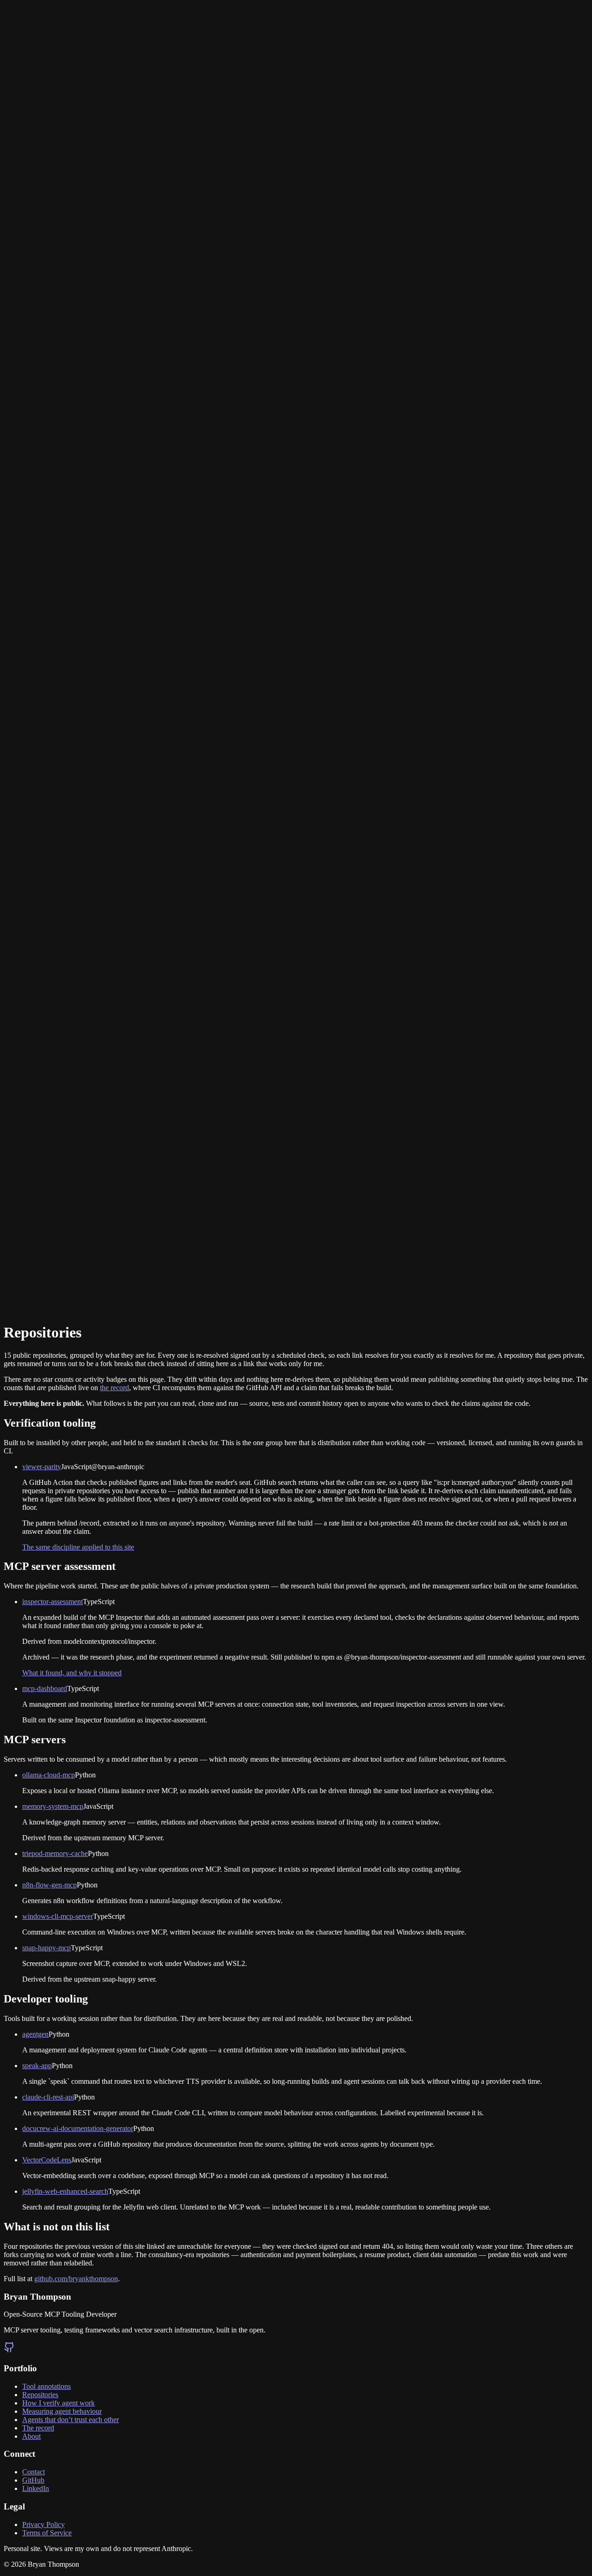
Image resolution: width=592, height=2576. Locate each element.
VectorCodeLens (47, 2160)
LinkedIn (36, 2488)
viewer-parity (42, 1467)
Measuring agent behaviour (62, 2411)
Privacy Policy (43, 2524)
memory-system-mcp (53, 1806)
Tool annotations (46, 2386)
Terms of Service (47, 2533)
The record (38, 2428)
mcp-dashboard (45, 1688)
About (49, 1285)
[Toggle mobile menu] (13, 1297)
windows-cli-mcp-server (58, 1916)
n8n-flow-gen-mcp (49, 1885)
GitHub (33, 2480)
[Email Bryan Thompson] (9, 676)
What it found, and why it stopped (72, 1673)
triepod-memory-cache (55, 1853)
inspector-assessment (52, 1602)
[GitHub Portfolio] (296, 1262)
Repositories (22, 1285)
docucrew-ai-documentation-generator (78, 2128)
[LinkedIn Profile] (20, 676)
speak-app (37, 2066)
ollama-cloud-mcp (49, 1775)
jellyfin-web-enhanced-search (65, 2191)
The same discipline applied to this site (78, 1547)
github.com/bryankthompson (76, 2279)
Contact (70, 1285)
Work (14, 1277)
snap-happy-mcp (46, 1948)
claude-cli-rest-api (48, 2097)
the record (114, 1388)
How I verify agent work (59, 2403)
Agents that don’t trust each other (71, 2420)
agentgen (35, 2034)
